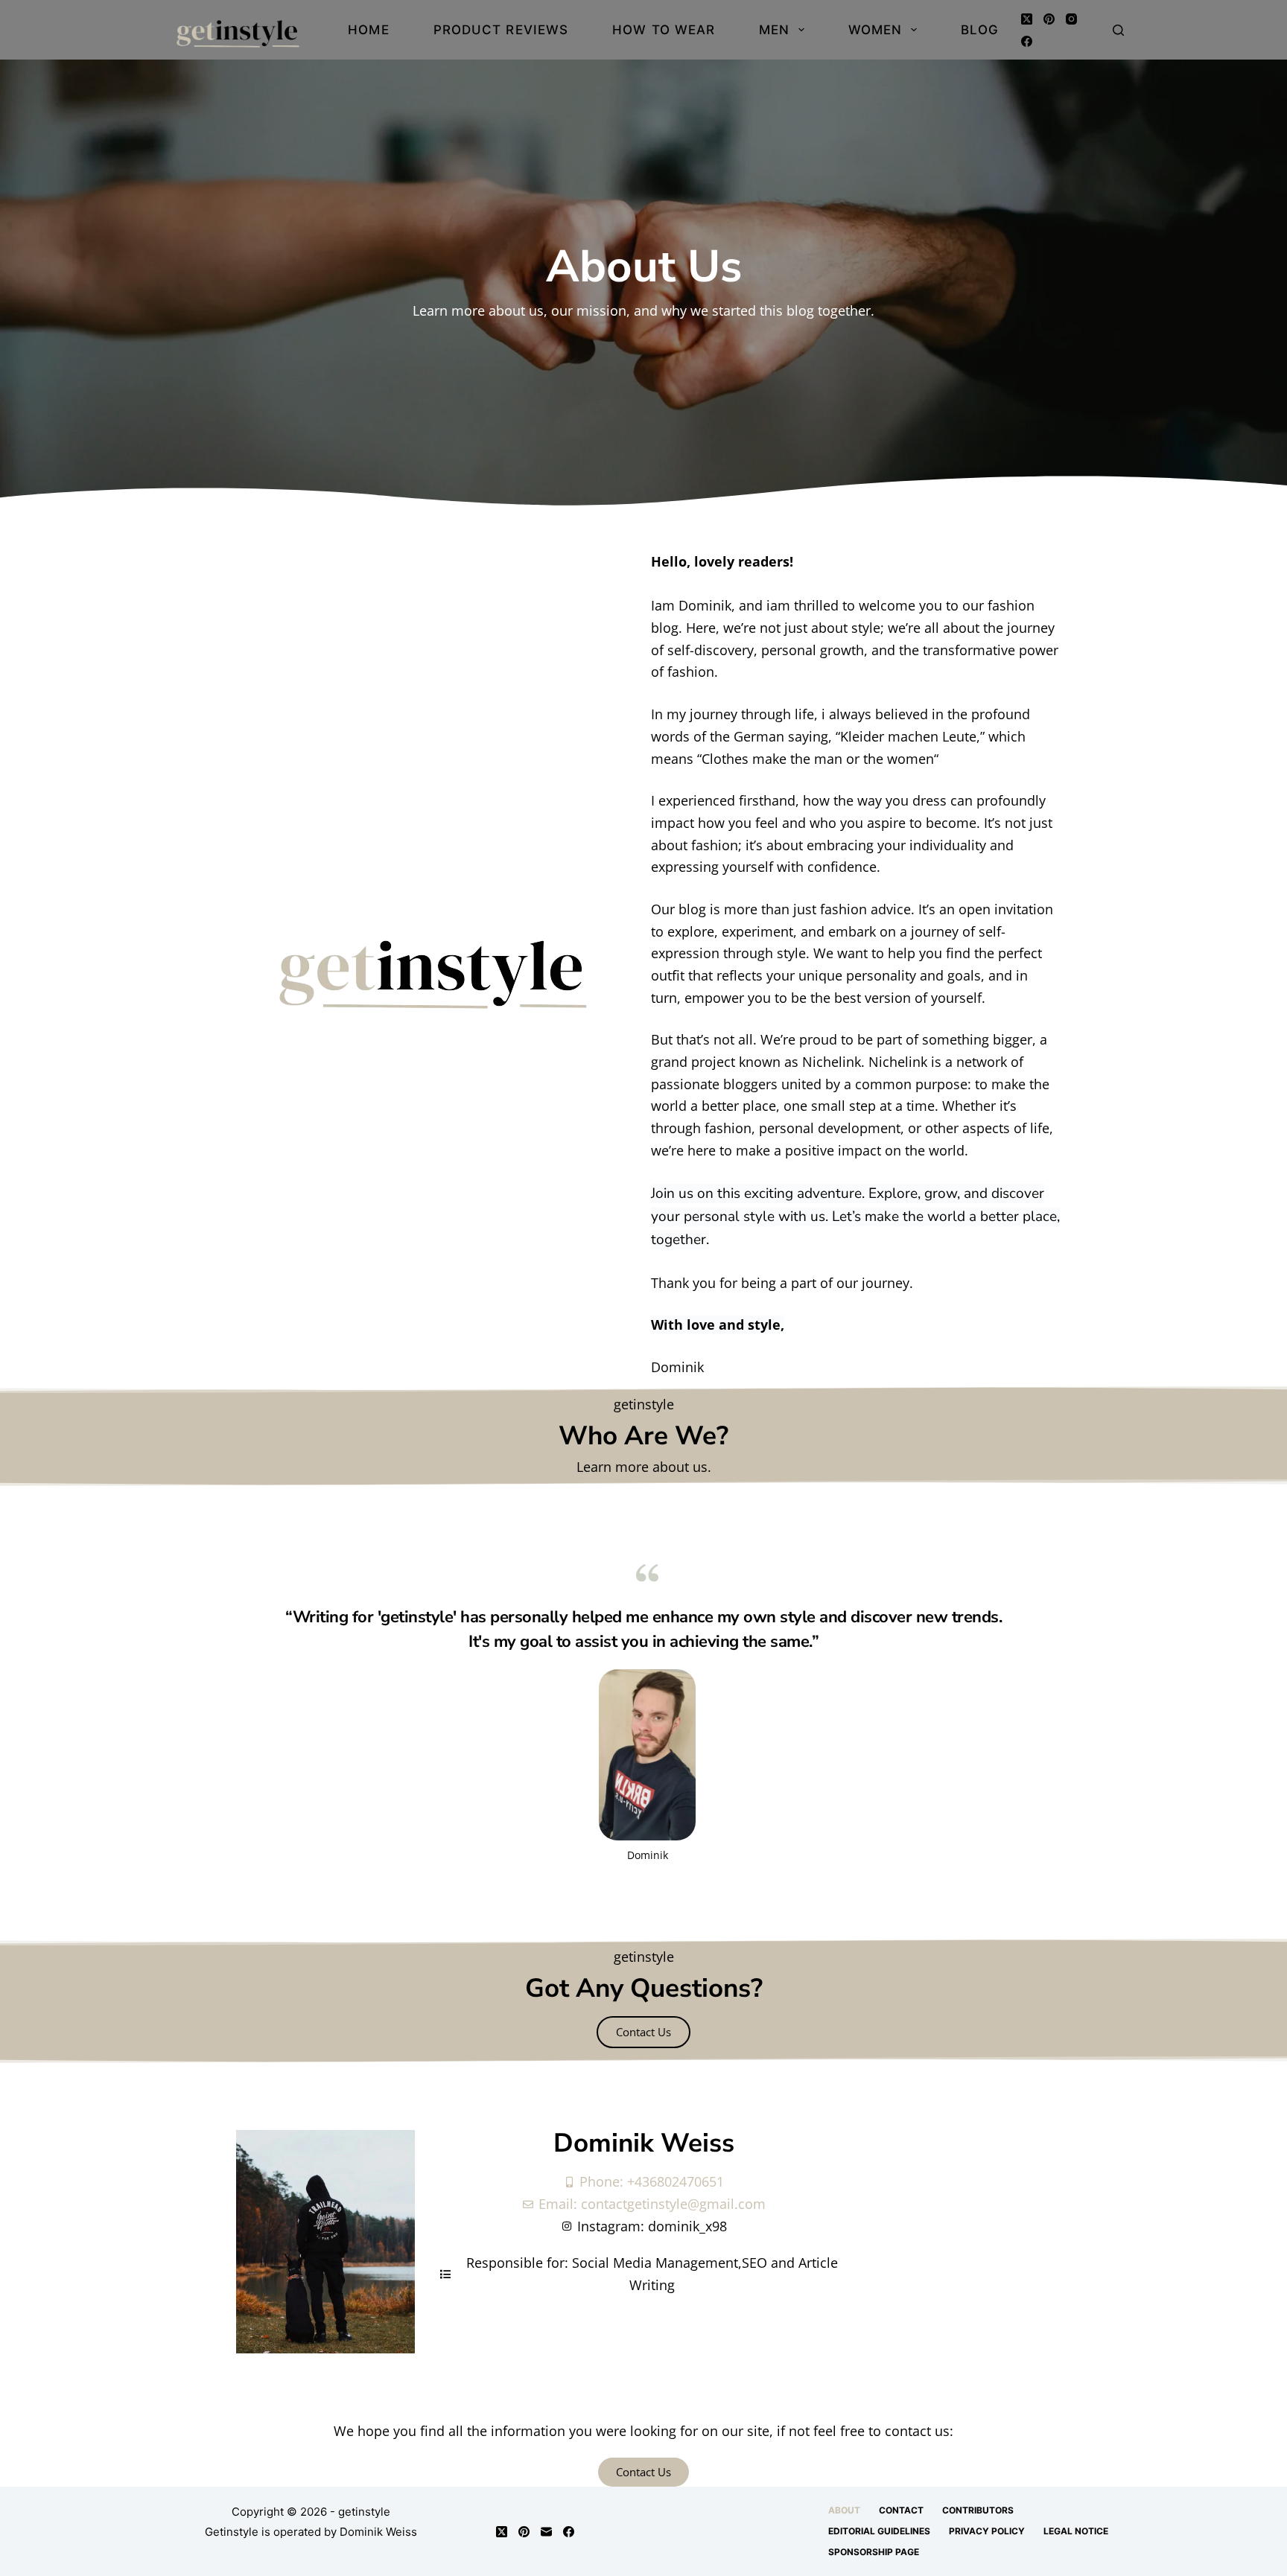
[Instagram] (1071, 19)
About (844, 2510)
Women (876, 30)
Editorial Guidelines (879, 2531)
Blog (980, 30)
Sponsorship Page (874, 2552)
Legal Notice (1076, 2531)
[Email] (546, 2532)
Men (774, 30)
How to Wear (664, 30)
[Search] (1118, 30)
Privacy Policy (987, 2531)
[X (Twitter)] (1027, 19)
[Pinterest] (1049, 19)
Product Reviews (501, 30)
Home (368, 30)
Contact (901, 2510)
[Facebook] (1027, 41)
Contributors (978, 2510)
